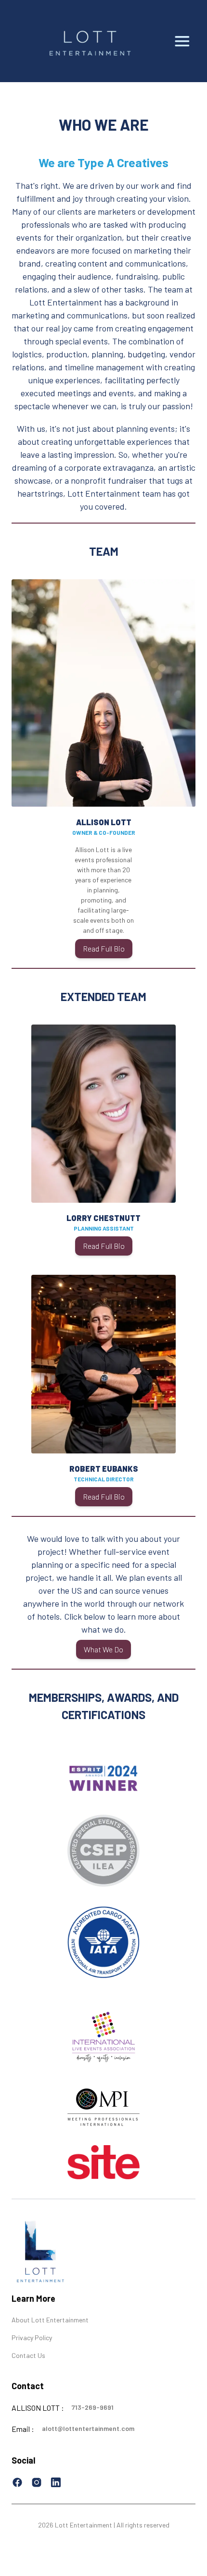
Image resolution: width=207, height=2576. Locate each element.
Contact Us (28, 2355)
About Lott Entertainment (50, 2320)
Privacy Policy (32, 2338)
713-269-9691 (93, 2407)
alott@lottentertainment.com (88, 2428)
